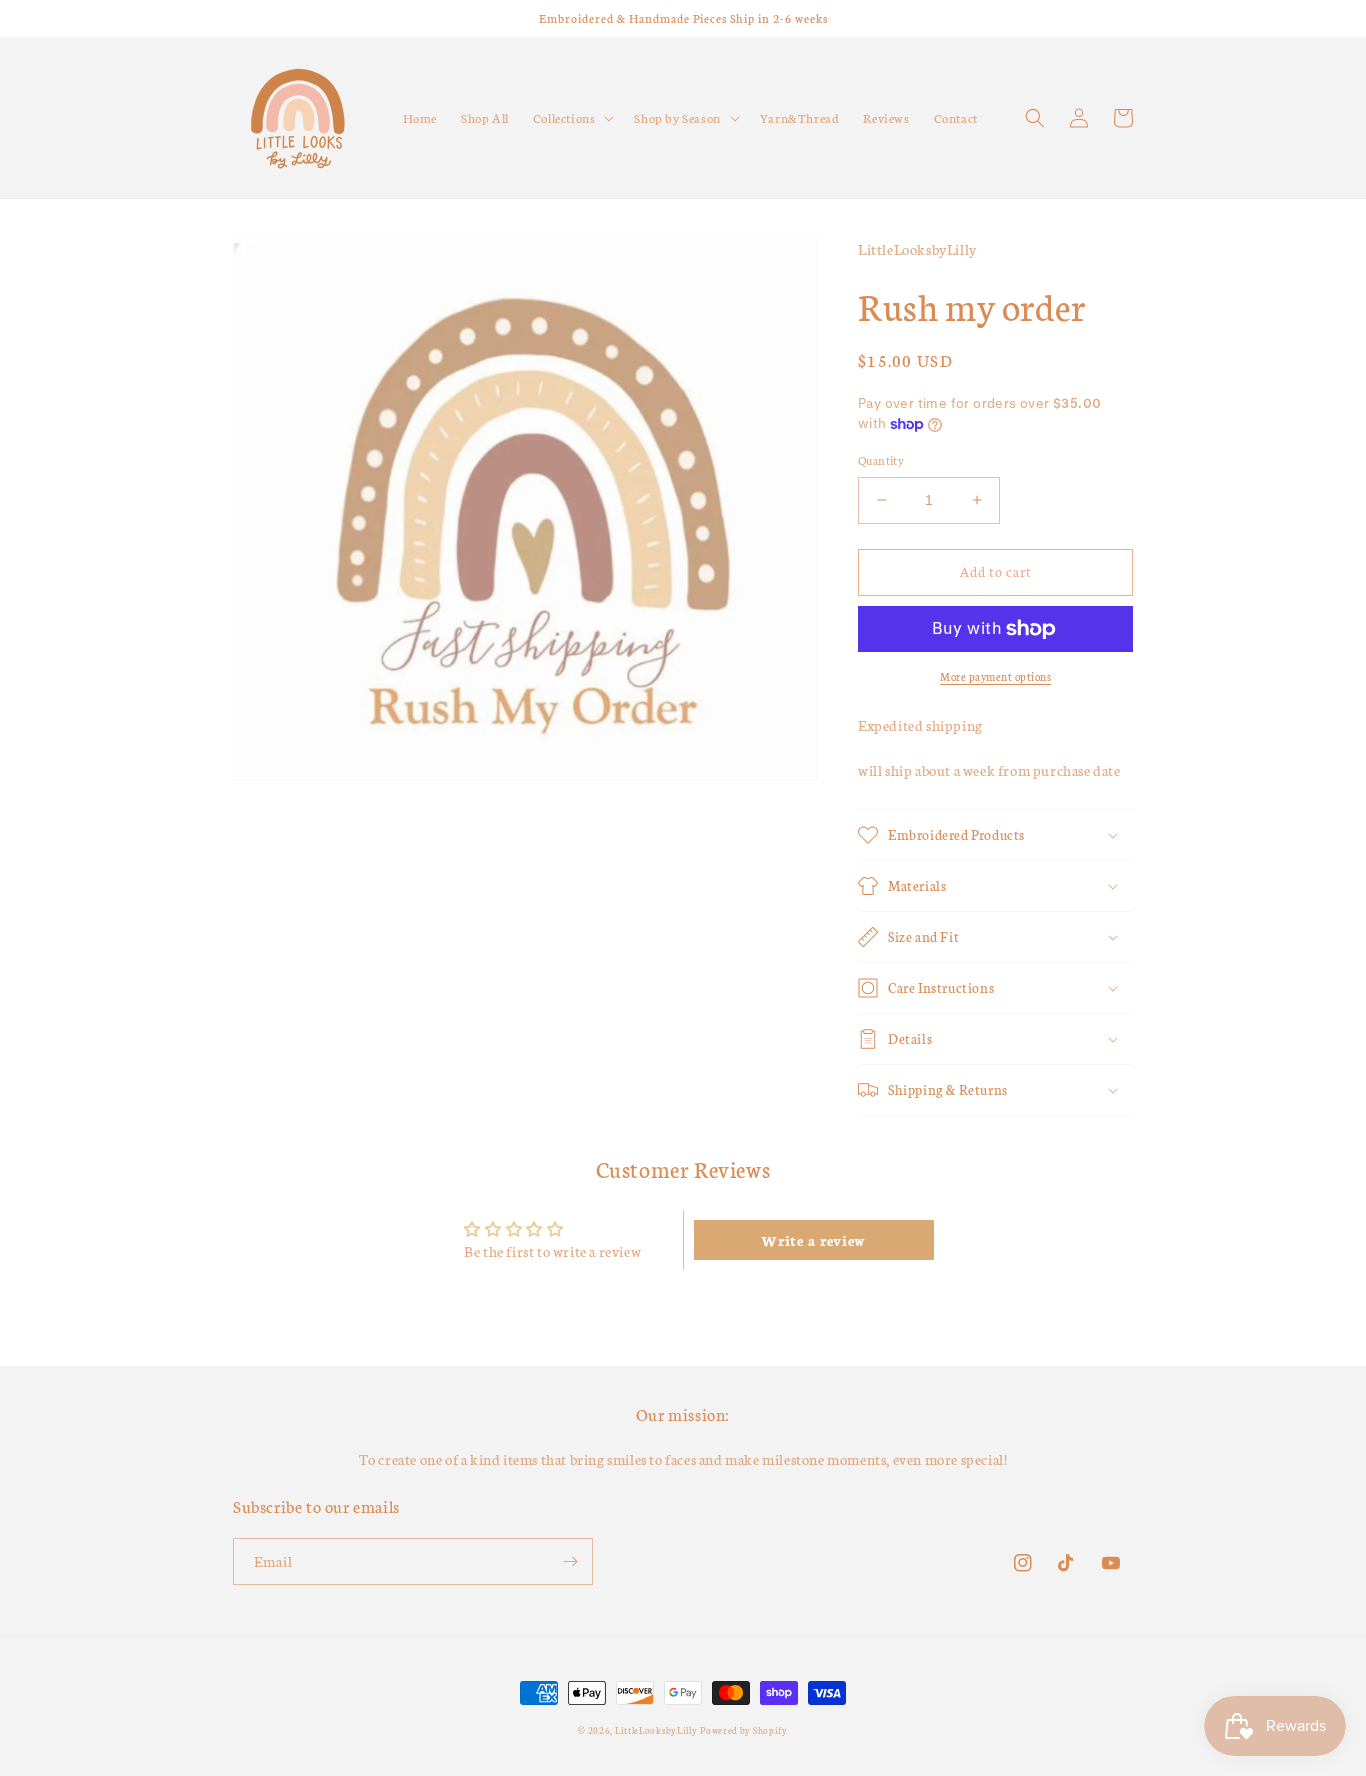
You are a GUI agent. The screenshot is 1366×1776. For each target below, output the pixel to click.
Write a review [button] (813, 1240)
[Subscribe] (570, 1561)
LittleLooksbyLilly (656, 1730)
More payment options (995, 676)
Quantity (881, 460)
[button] (572, 118)
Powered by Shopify (744, 1730)
